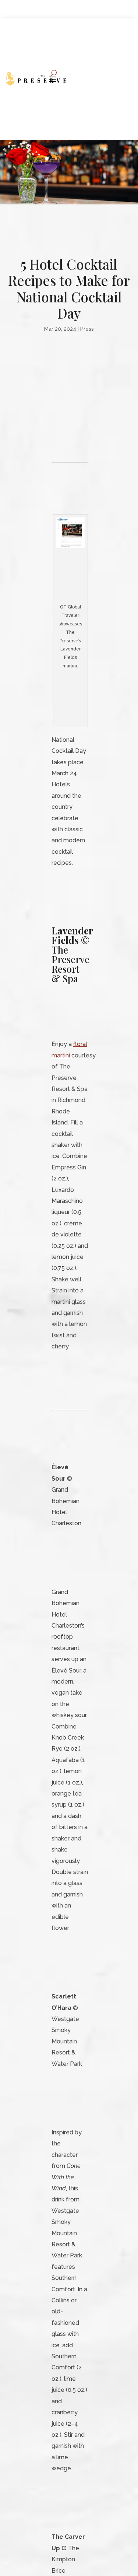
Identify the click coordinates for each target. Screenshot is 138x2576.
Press (87, 329)
